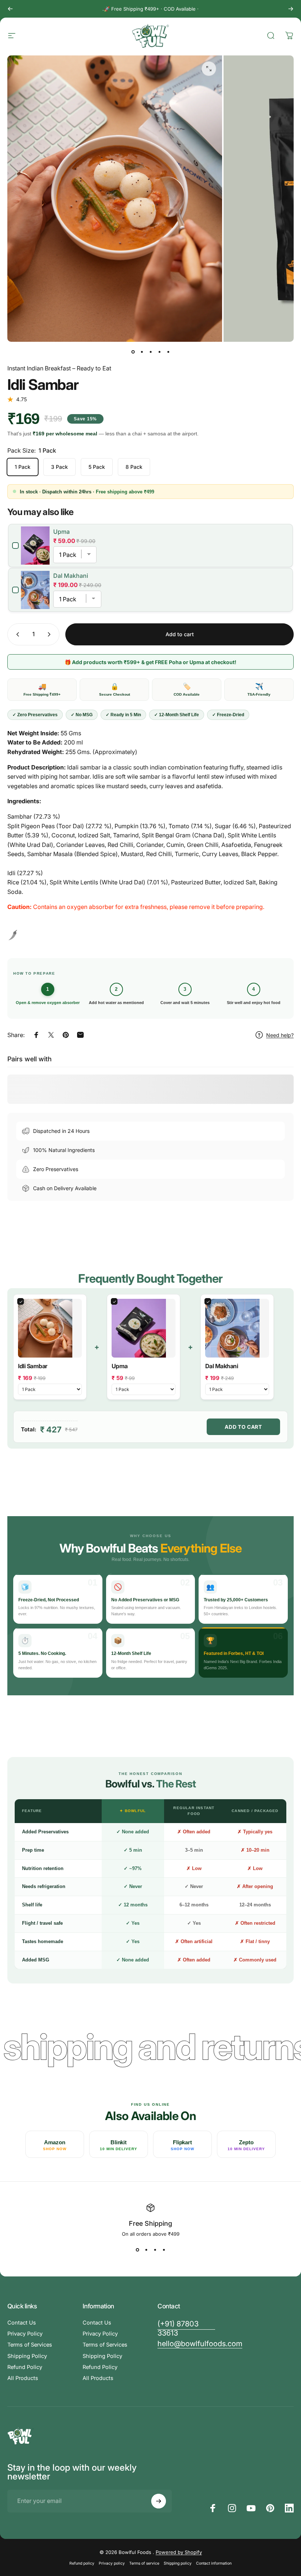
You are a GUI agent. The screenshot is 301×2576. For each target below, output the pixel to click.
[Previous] (10, 9)
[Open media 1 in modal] (209, 69)
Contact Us (22, 2323)
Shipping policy (178, 2563)
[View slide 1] (137, 2250)
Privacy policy (112, 2563)
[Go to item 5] (168, 352)
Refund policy (82, 2563)
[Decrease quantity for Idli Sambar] (16, 634)
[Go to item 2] (142, 352)
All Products (23, 2378)
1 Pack (23, 467)
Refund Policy (25, 2367)
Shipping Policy (27, 2356)
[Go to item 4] (159, 352)
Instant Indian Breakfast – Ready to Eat (59, 368)
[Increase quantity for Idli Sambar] (51, 634)
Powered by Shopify (179, 2552)
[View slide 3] (155, 2250)
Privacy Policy (25, 2334)
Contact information (214, 2563)
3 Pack (59, 467)
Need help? (280, 1035)
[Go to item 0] (133, 352)
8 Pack (134, 467)
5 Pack (97, 467)
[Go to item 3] (150, 352)
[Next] (291, 9)
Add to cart (243, 1427)
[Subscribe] (159, 2501)
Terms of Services (30, 2345)
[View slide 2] (146, 2250)
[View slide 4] (164, 2250)
